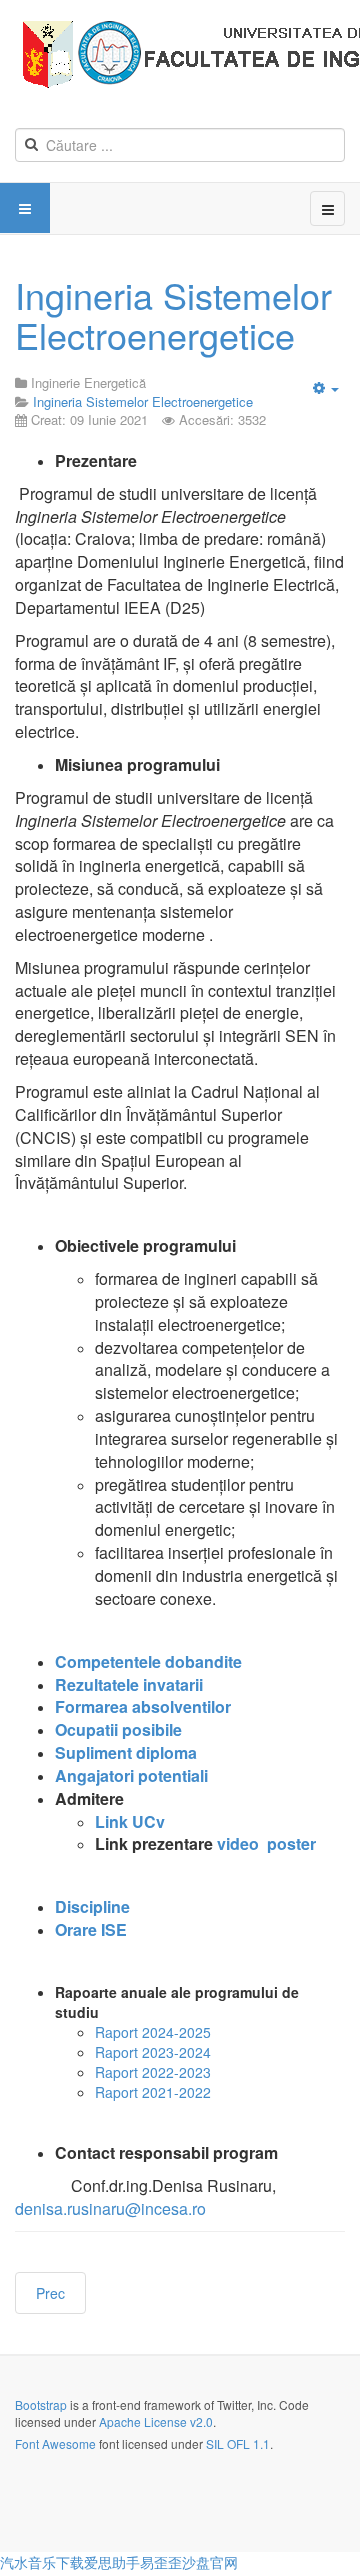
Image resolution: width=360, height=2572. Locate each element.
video (238, 1843)
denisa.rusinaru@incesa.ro (110, 2208)
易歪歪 (161, 2562)
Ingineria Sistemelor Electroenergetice (173, 314)
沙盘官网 (210, 2562)
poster (291, 1843)
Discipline (92, 1906)
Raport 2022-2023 (153, 2072)
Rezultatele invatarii (129, 1684)
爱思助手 (112, 2562)
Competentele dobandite (148, 1661)
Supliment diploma (126, 1752)
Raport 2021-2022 (153, 2092)
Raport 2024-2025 (153, 2032)
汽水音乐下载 (42, 2562)
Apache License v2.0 (156, 2421)
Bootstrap (41, 2404)
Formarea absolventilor (143, 1706)
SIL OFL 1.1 (238, 2443)
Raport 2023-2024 (153, 2052)
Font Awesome (55, 2443)
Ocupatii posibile (118, 1729)
